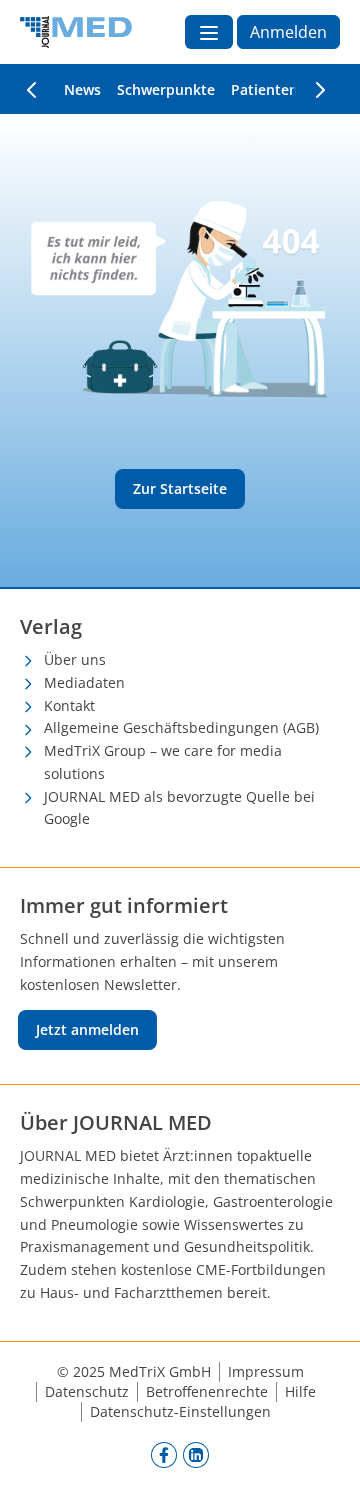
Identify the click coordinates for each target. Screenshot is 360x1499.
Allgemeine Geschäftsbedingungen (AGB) (181, 727)
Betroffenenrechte (207, 1391)
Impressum (266, 1371)
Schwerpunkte (166, 89)
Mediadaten (84, 682)
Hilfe (300, 1391)
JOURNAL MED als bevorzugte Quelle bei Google (179, 808)
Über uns (75, 659)
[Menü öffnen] (209, 32)
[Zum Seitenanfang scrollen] (324, 1463)
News (82, 89)
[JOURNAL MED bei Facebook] (164, 1455)
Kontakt (69, 705)
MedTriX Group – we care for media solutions (163, 762)
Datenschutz (87, 1391)
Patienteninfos (281, 89)
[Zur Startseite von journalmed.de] (76, 32)
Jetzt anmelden (87, 1029)
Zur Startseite (180, 488)
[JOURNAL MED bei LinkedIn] (196, 1455)
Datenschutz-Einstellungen (180, 1411)
